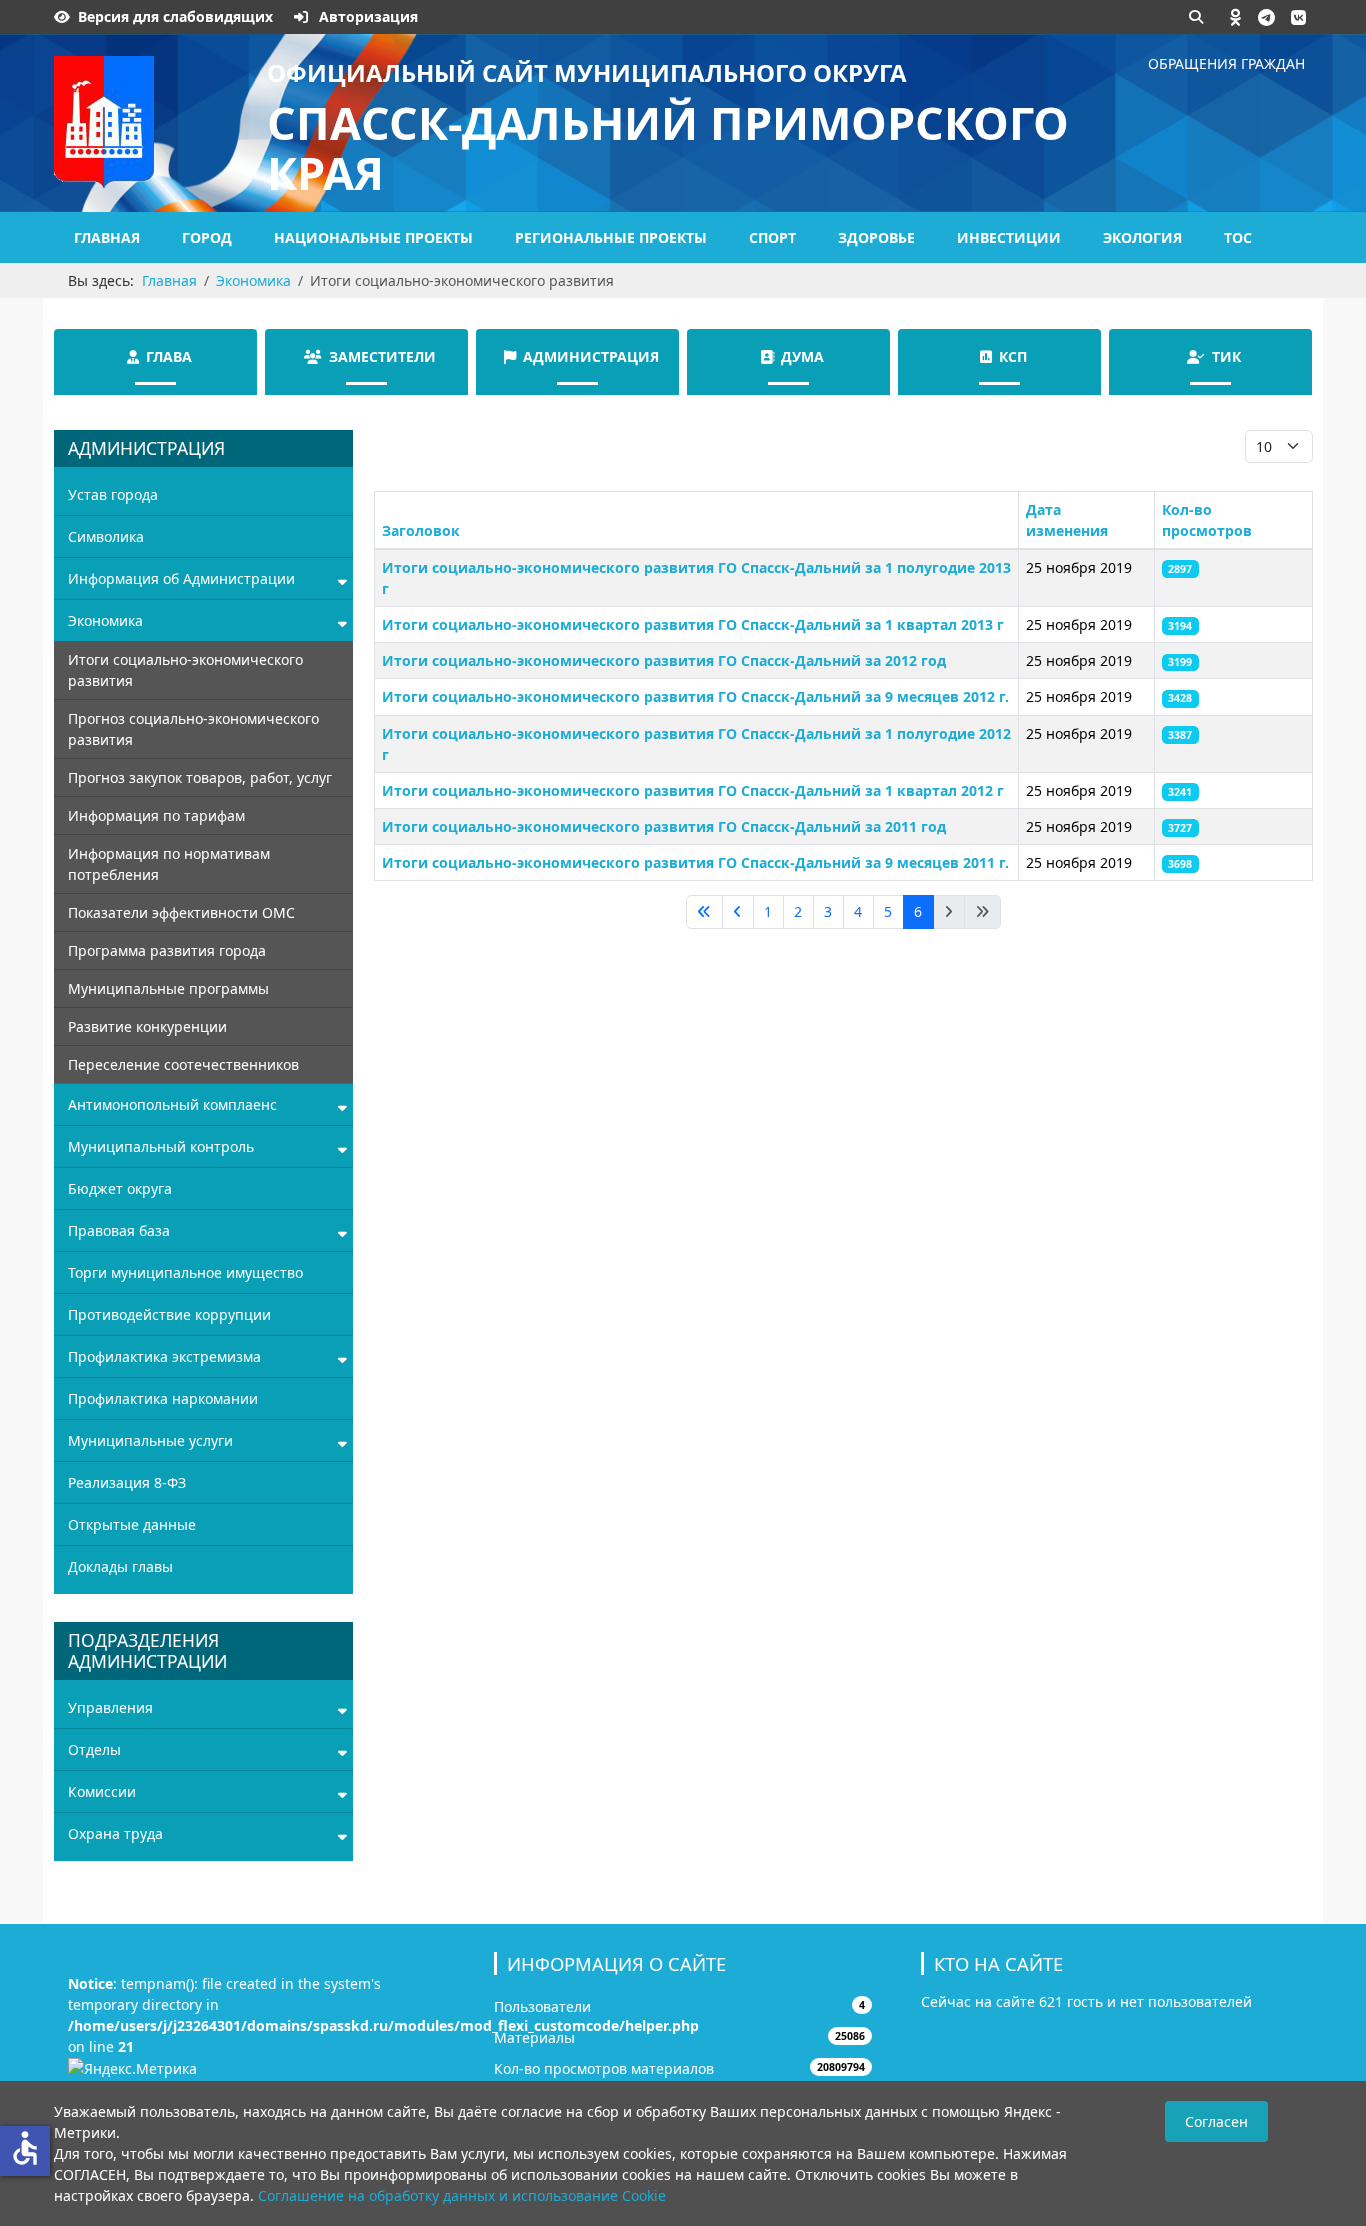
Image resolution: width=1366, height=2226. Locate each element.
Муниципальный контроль (161, 1146)
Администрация (591, 356)
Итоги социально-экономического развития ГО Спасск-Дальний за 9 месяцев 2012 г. (695, 696)
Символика (106, 536)
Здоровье (876, 237)
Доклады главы (120, 1566)
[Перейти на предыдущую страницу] (738, 912)
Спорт (772, 237)
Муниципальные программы (168, 988)
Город (207, 237)
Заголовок (421, 530)
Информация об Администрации (181, 578)
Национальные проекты (373, 237)
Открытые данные (132, 1524)
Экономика (105, 620)
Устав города (113, 494)
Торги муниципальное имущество (185, 1272)
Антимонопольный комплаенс (172, 1104)
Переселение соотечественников (183, 1064)
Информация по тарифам (156, 815)
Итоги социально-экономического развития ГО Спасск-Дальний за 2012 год (664, 660)
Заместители (382, 356)
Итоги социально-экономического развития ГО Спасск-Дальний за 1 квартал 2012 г (693, 790)
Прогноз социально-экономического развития (193, 729)
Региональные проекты (611, 237)
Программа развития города (167, 950)
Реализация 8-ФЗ (127, 1482)
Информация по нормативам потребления (169, 864)
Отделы (94, 1749)
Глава (169, 356)
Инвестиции (1009, 237)
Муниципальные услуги (150, 1440)
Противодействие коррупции (169, 1314)
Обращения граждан (1226, 63)
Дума (802, 356)
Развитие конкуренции (147, 1026)
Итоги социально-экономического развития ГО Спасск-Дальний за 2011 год (664, 826)
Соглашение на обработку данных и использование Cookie (462, 2195)
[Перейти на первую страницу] (704, 912)
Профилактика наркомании (163, 1398)
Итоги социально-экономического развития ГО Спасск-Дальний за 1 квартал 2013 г (693, 624)
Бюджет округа (120, 1188)
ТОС (1238, 237)
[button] (1236, 17)
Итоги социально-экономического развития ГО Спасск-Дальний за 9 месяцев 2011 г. (695, 862)
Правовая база (119, 1230)
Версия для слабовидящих (175, 16)
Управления (110, 1707)
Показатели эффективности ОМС (181, 912)
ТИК (1226, 356)
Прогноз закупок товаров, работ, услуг (200, 777)
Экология (1142, 237)
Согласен (1216, 2121)
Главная (107, 237)
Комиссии (102, 1791)
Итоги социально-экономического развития (185, 670)
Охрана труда (115, 1833)
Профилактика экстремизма (164, 1356)
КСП (1013, 356)
